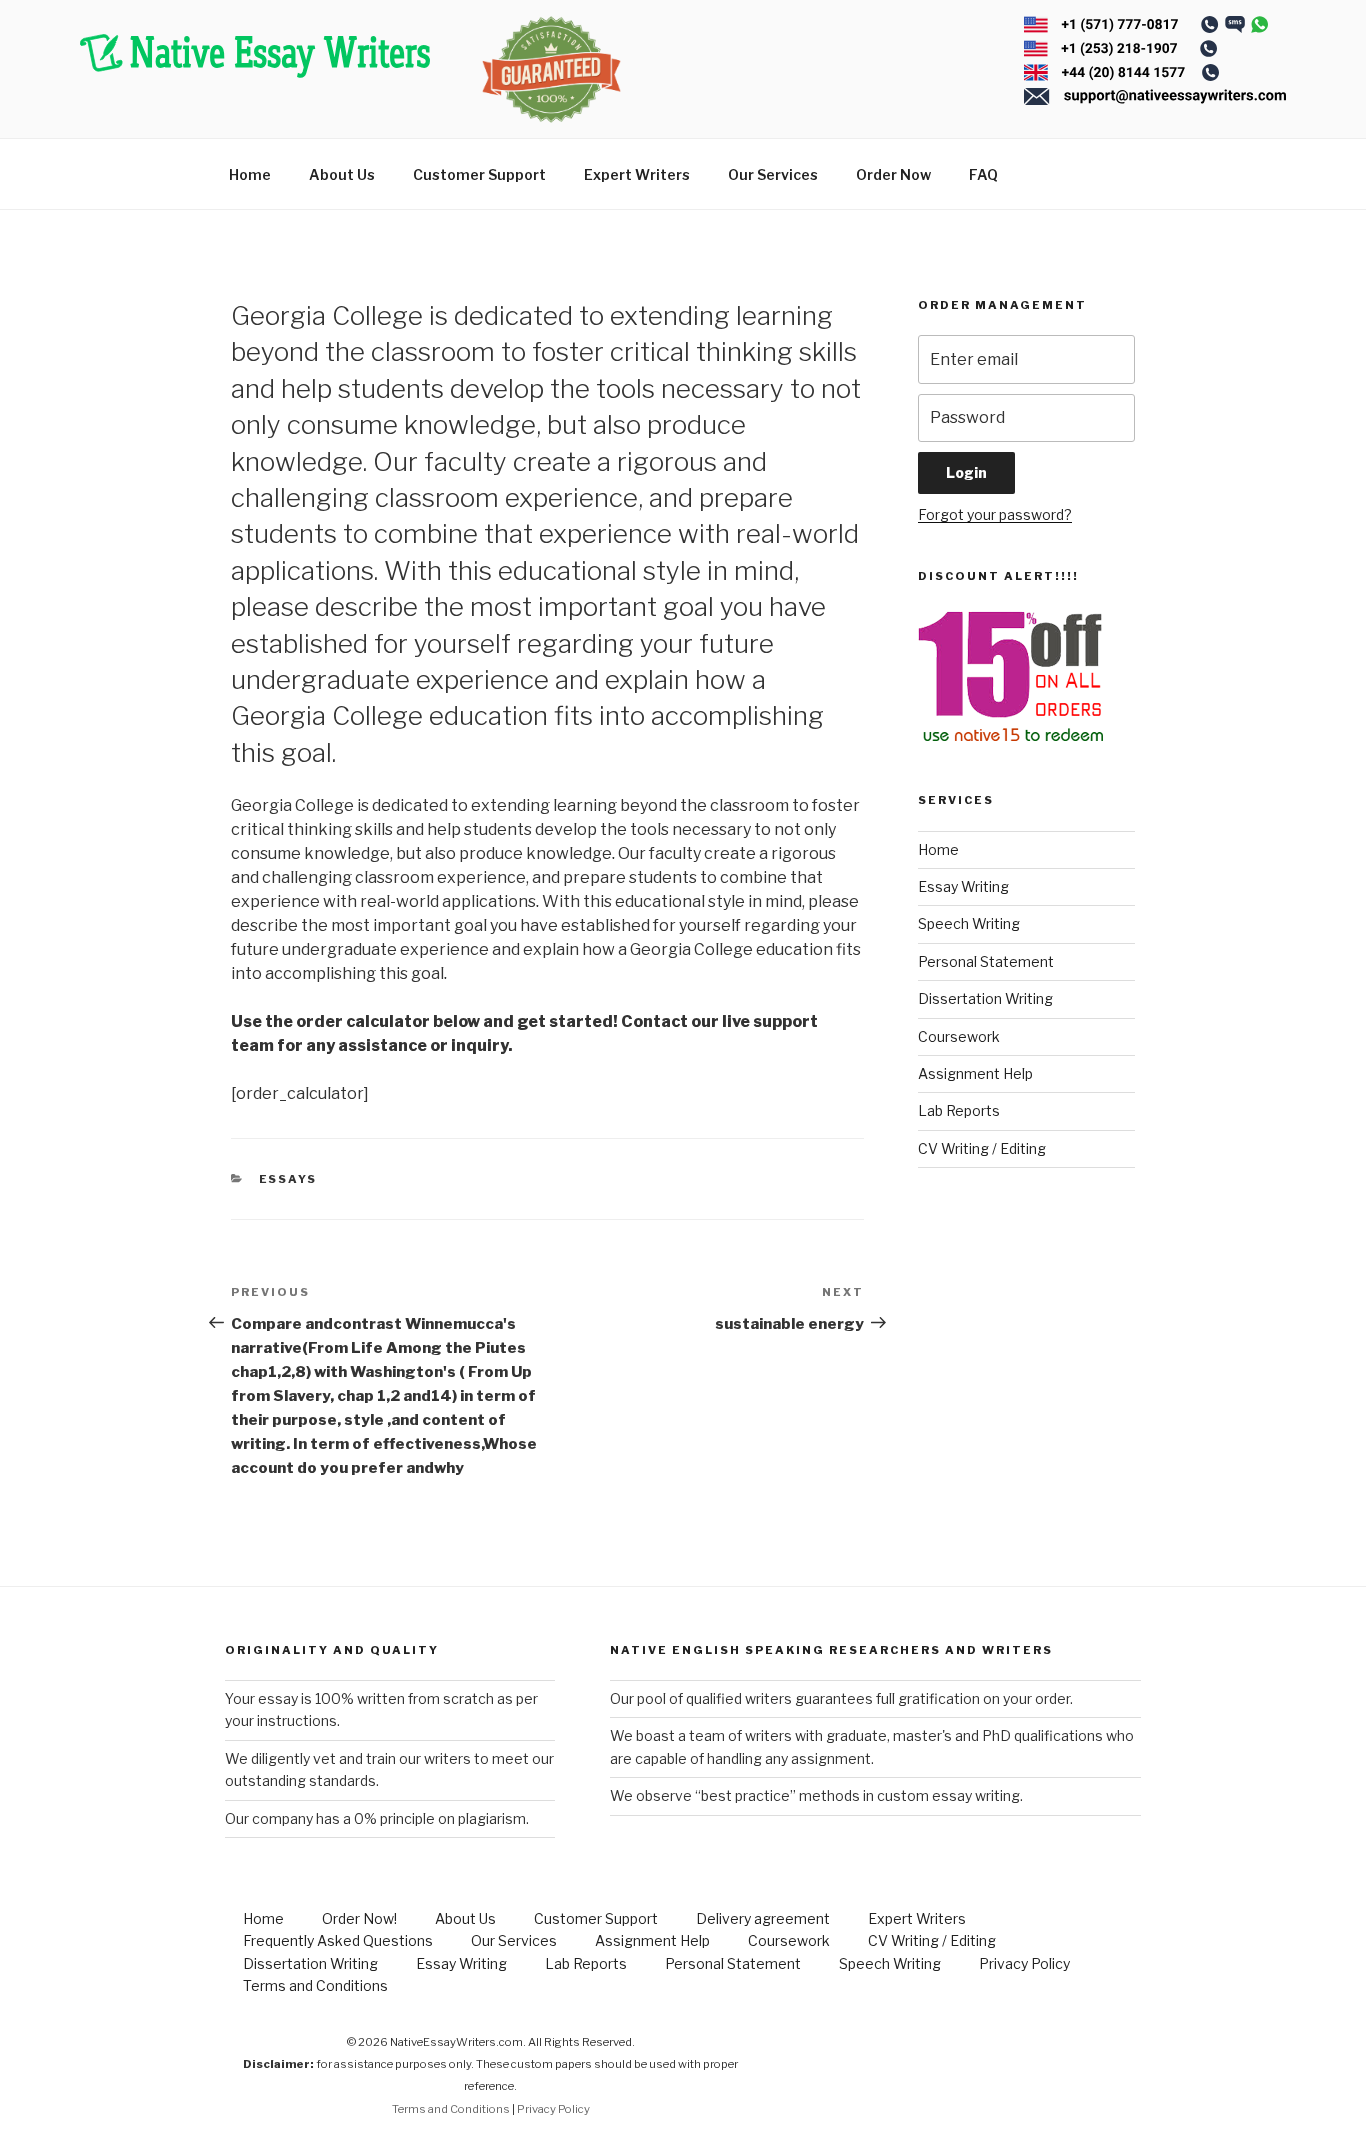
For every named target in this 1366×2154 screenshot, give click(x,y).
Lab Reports (959, 1110)
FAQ (983, 174)
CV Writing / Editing (982, 1148)
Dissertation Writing (985, 998)
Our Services (773, 174)
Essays (288, 1179)
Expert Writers (637, 174)
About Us (342, 174)
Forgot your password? (995, 514)
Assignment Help (975, 1073)
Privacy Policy (1024, 1963)
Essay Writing (963, 886)
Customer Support (479, 174)
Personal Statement (986, 961)
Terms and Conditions (315, 1985)
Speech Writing (969, 923)
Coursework (959, 1036)
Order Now (893, 174)
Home (250, 174)
